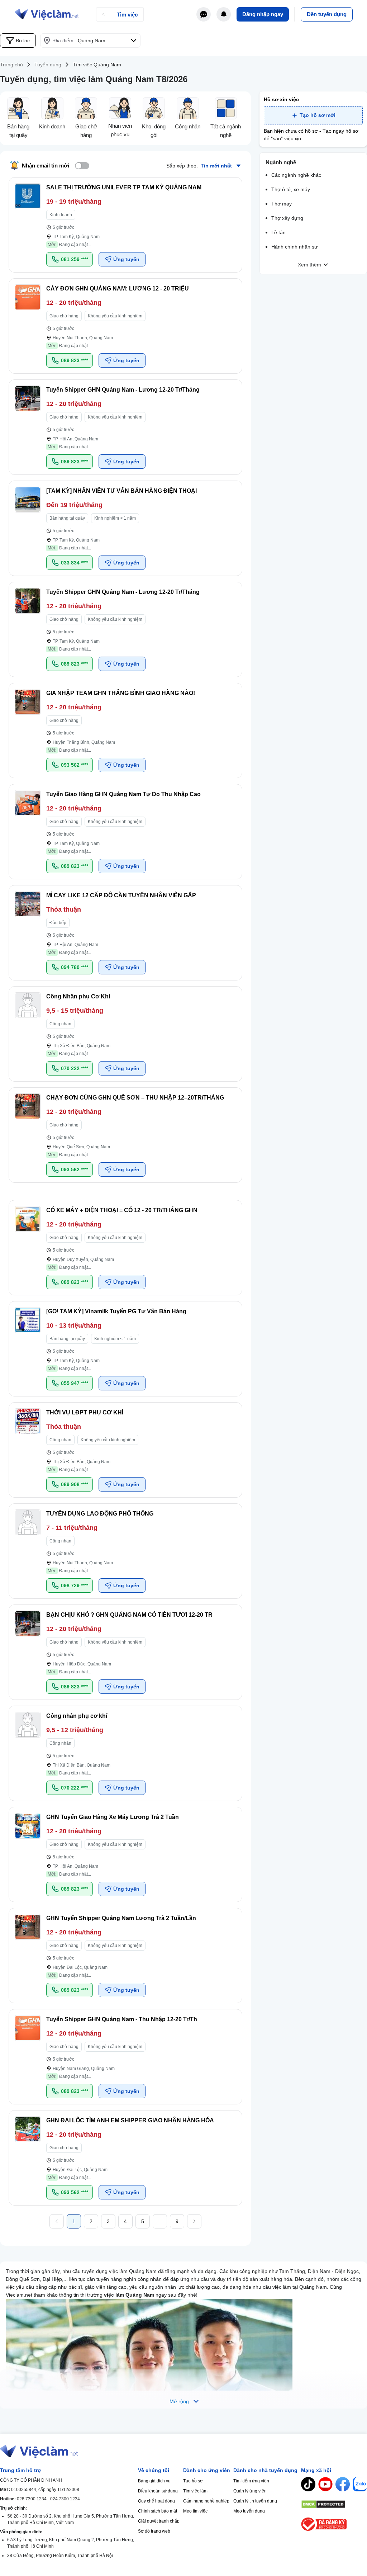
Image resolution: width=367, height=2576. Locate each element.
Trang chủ (11, 65)
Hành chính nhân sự (294, 247)
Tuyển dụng (48, 65)
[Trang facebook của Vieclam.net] (343, 2484)
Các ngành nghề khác (296, 175)
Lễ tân (278, 232)
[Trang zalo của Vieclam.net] (360, 2484)
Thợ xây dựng (287, 218)
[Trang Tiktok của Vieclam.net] (308, 2484)
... (160, 2221)
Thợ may (282, 204)
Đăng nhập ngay (263, 14)
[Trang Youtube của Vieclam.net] (325, 2484)
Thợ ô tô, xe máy (291, 189)
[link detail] (125, 225)
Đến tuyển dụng (327, 14)
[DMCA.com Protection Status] (334, 2504)
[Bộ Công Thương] (334, 2524)
